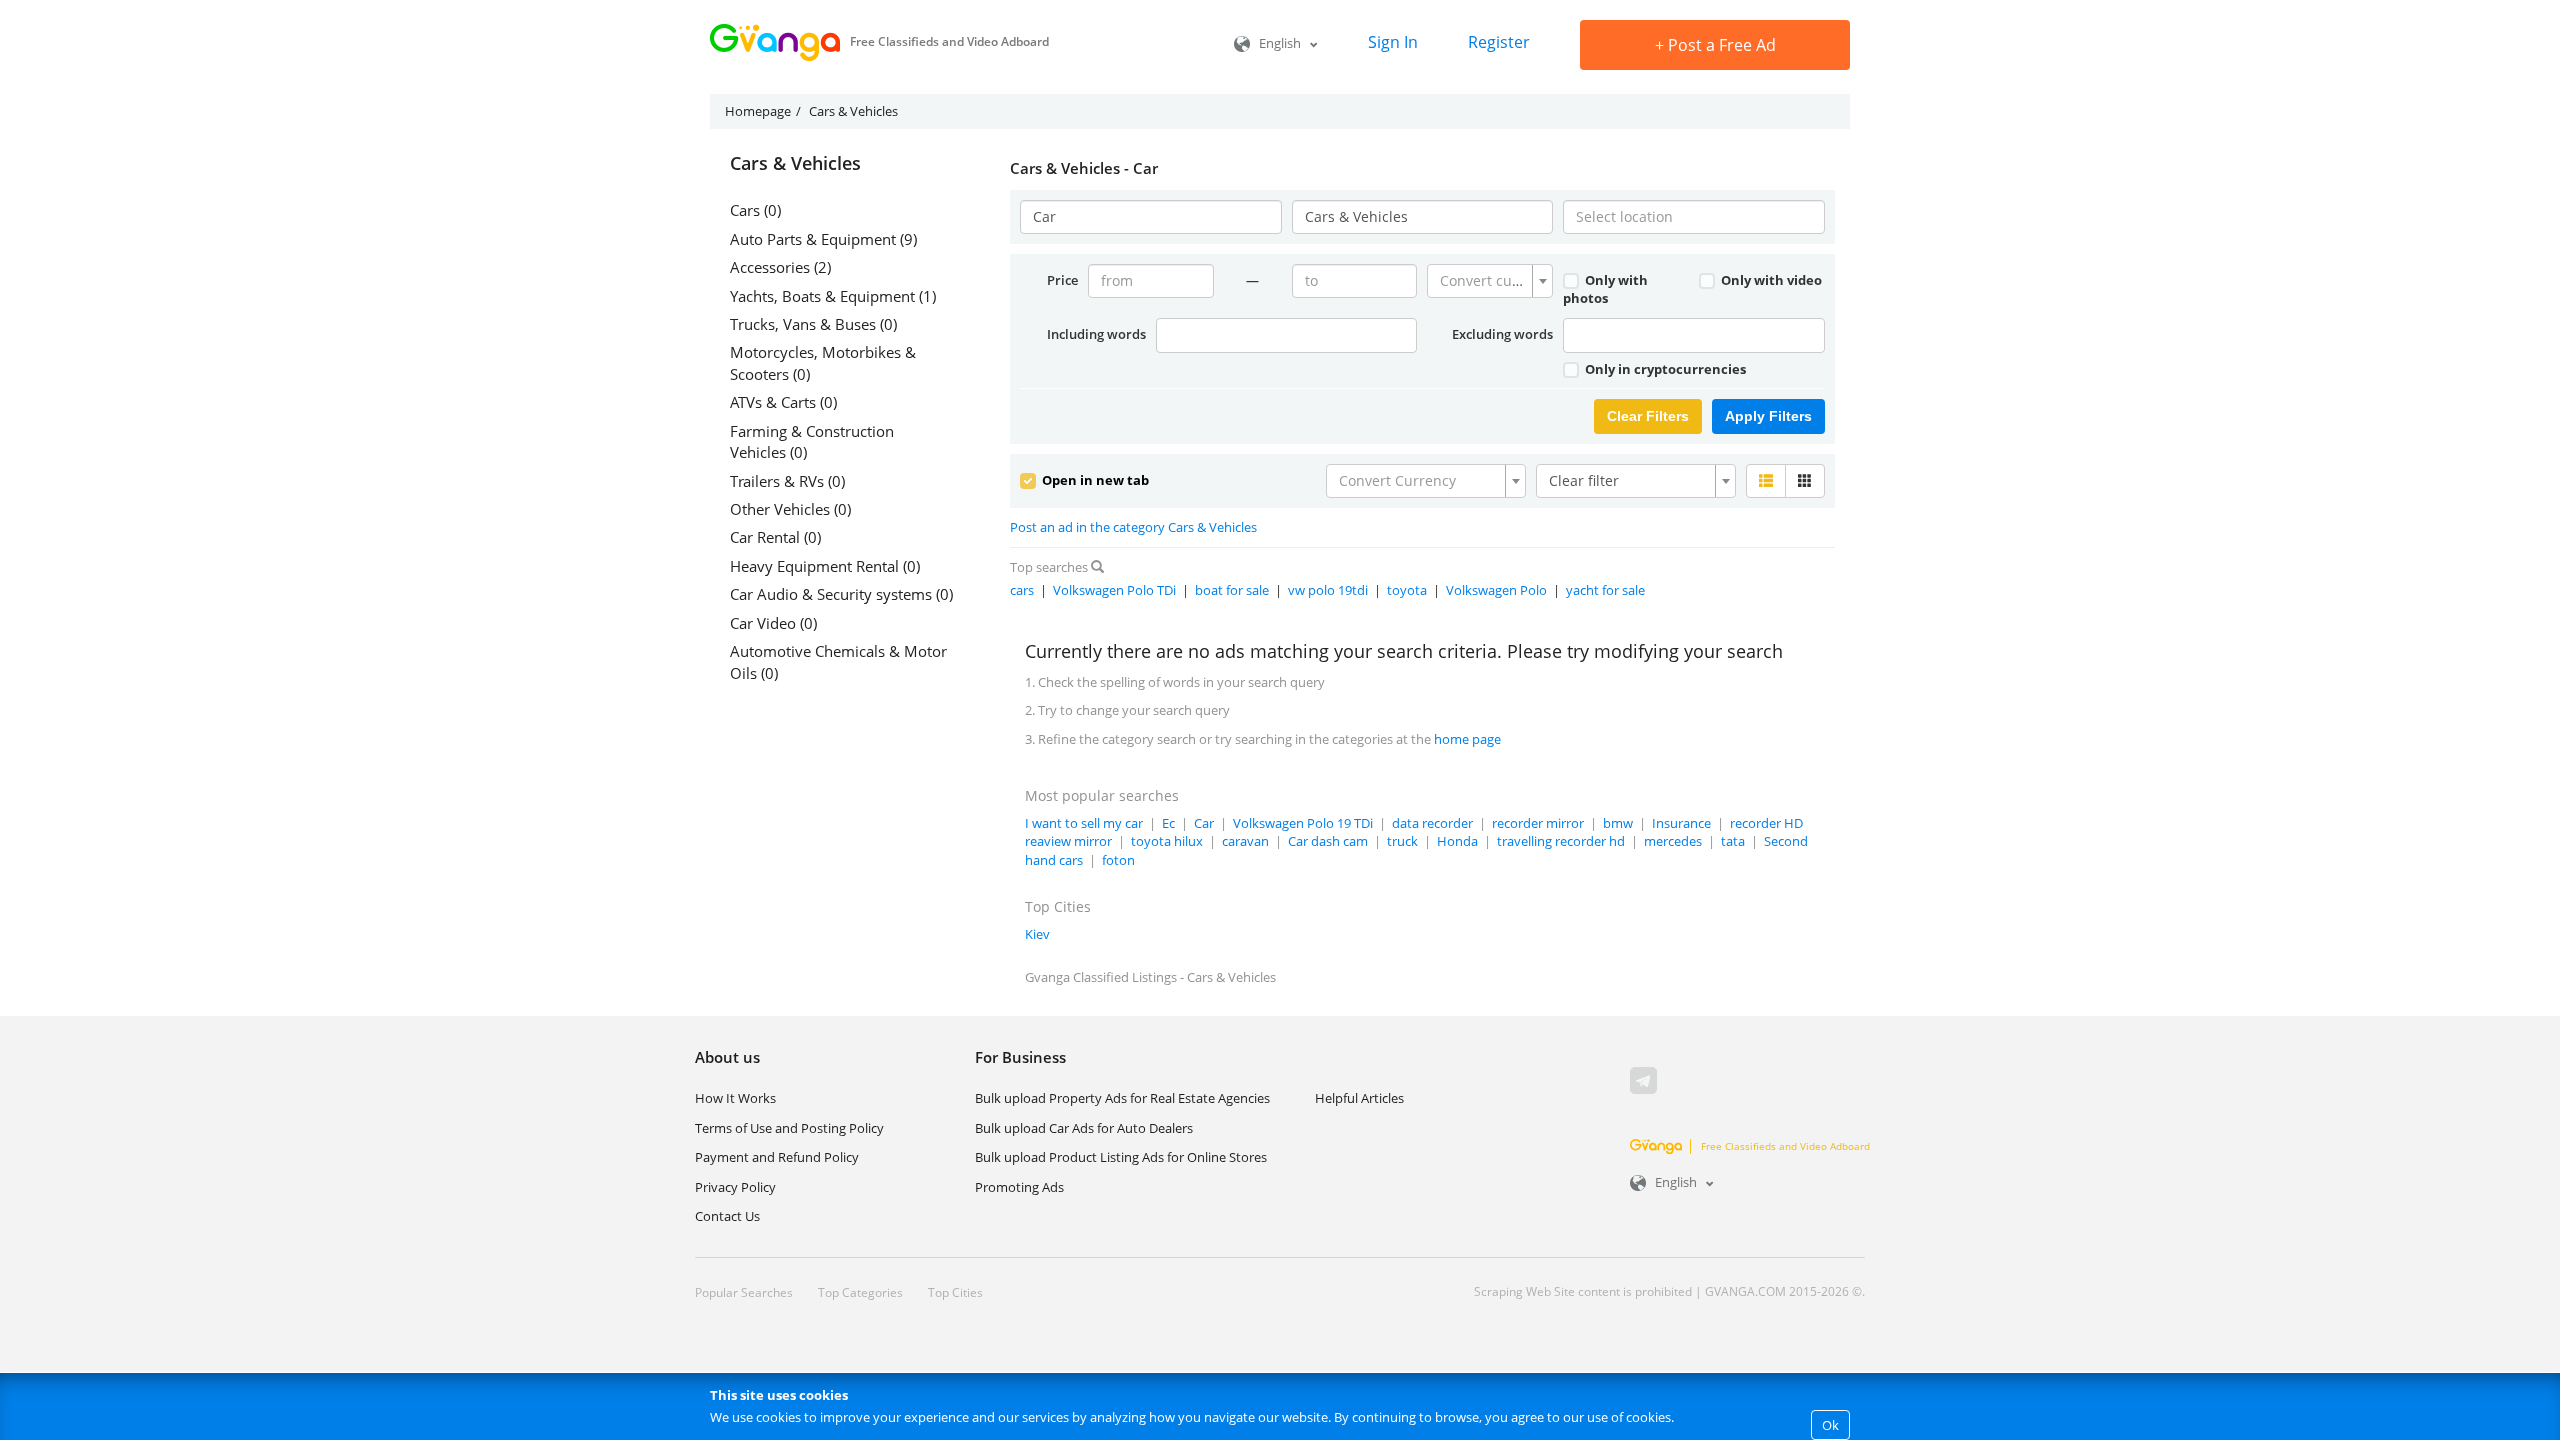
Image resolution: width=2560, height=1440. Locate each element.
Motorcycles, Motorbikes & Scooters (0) (823, 362)
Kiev (1037, 934)
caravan (1245, 841)
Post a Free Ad (1715, 45)
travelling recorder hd (1561, 841)
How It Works (735, 1098)
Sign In (1393, 42)
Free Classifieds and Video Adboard (1785, 1146)
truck (1402, 841)
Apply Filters (1768, 416)
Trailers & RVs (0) (787, 481)
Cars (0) (755, 210)
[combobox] (1490, 281)
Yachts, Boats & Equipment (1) (833, 296)
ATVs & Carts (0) (783, 402)
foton (1118, 860)
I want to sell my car (1084, 823)
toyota (1407, 590)
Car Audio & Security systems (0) (841, 594)
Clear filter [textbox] (1584, 480)
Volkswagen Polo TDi (1114, 590)
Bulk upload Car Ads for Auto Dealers (1084, 1128)
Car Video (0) (773, 623)
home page (1467, 739)
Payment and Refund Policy (777, 1157)
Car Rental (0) (775, 537)
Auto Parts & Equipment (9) (823, 239)
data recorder (1432, 823)
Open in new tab (1094, 480)
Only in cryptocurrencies (1664, 369)
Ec (1168, 823)
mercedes (1673, 841)
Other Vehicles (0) (790, 509)
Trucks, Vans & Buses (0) (813, 324)
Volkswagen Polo (1496, 590)
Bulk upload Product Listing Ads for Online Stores (1121, 1157)
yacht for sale (1605, 590)
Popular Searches (744, 1292)
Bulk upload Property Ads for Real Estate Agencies (1122, 1098)
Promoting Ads (1019, 1187)
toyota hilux (1167, 841)
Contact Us (727, 1216)
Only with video (1770, 280)
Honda (1457, 841)
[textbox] (1484, 281)
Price (1062, 280)
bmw (1618, 823)
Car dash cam (1328, 841)
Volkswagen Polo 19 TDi (1303, 823)
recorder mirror (1538, 823)
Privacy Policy (735, 1187)
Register (1499, 42)
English (1280, 43)
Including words (1096, 334)
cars (1022, 590)
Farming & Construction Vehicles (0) (812, 441)
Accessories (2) (780, 267)
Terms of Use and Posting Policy (789, 1128)
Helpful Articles (1359, 1098)
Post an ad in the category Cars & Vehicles (1133, 527)
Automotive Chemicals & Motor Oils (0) (838, 661)
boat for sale (1232, 590)
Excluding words (1502, 334)
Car (1204, 823)
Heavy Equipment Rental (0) (825, 566)
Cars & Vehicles (795, 164)
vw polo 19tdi (1328, 590)
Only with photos (1605, 289)
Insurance (1681, 823)
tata (1733, 841)
